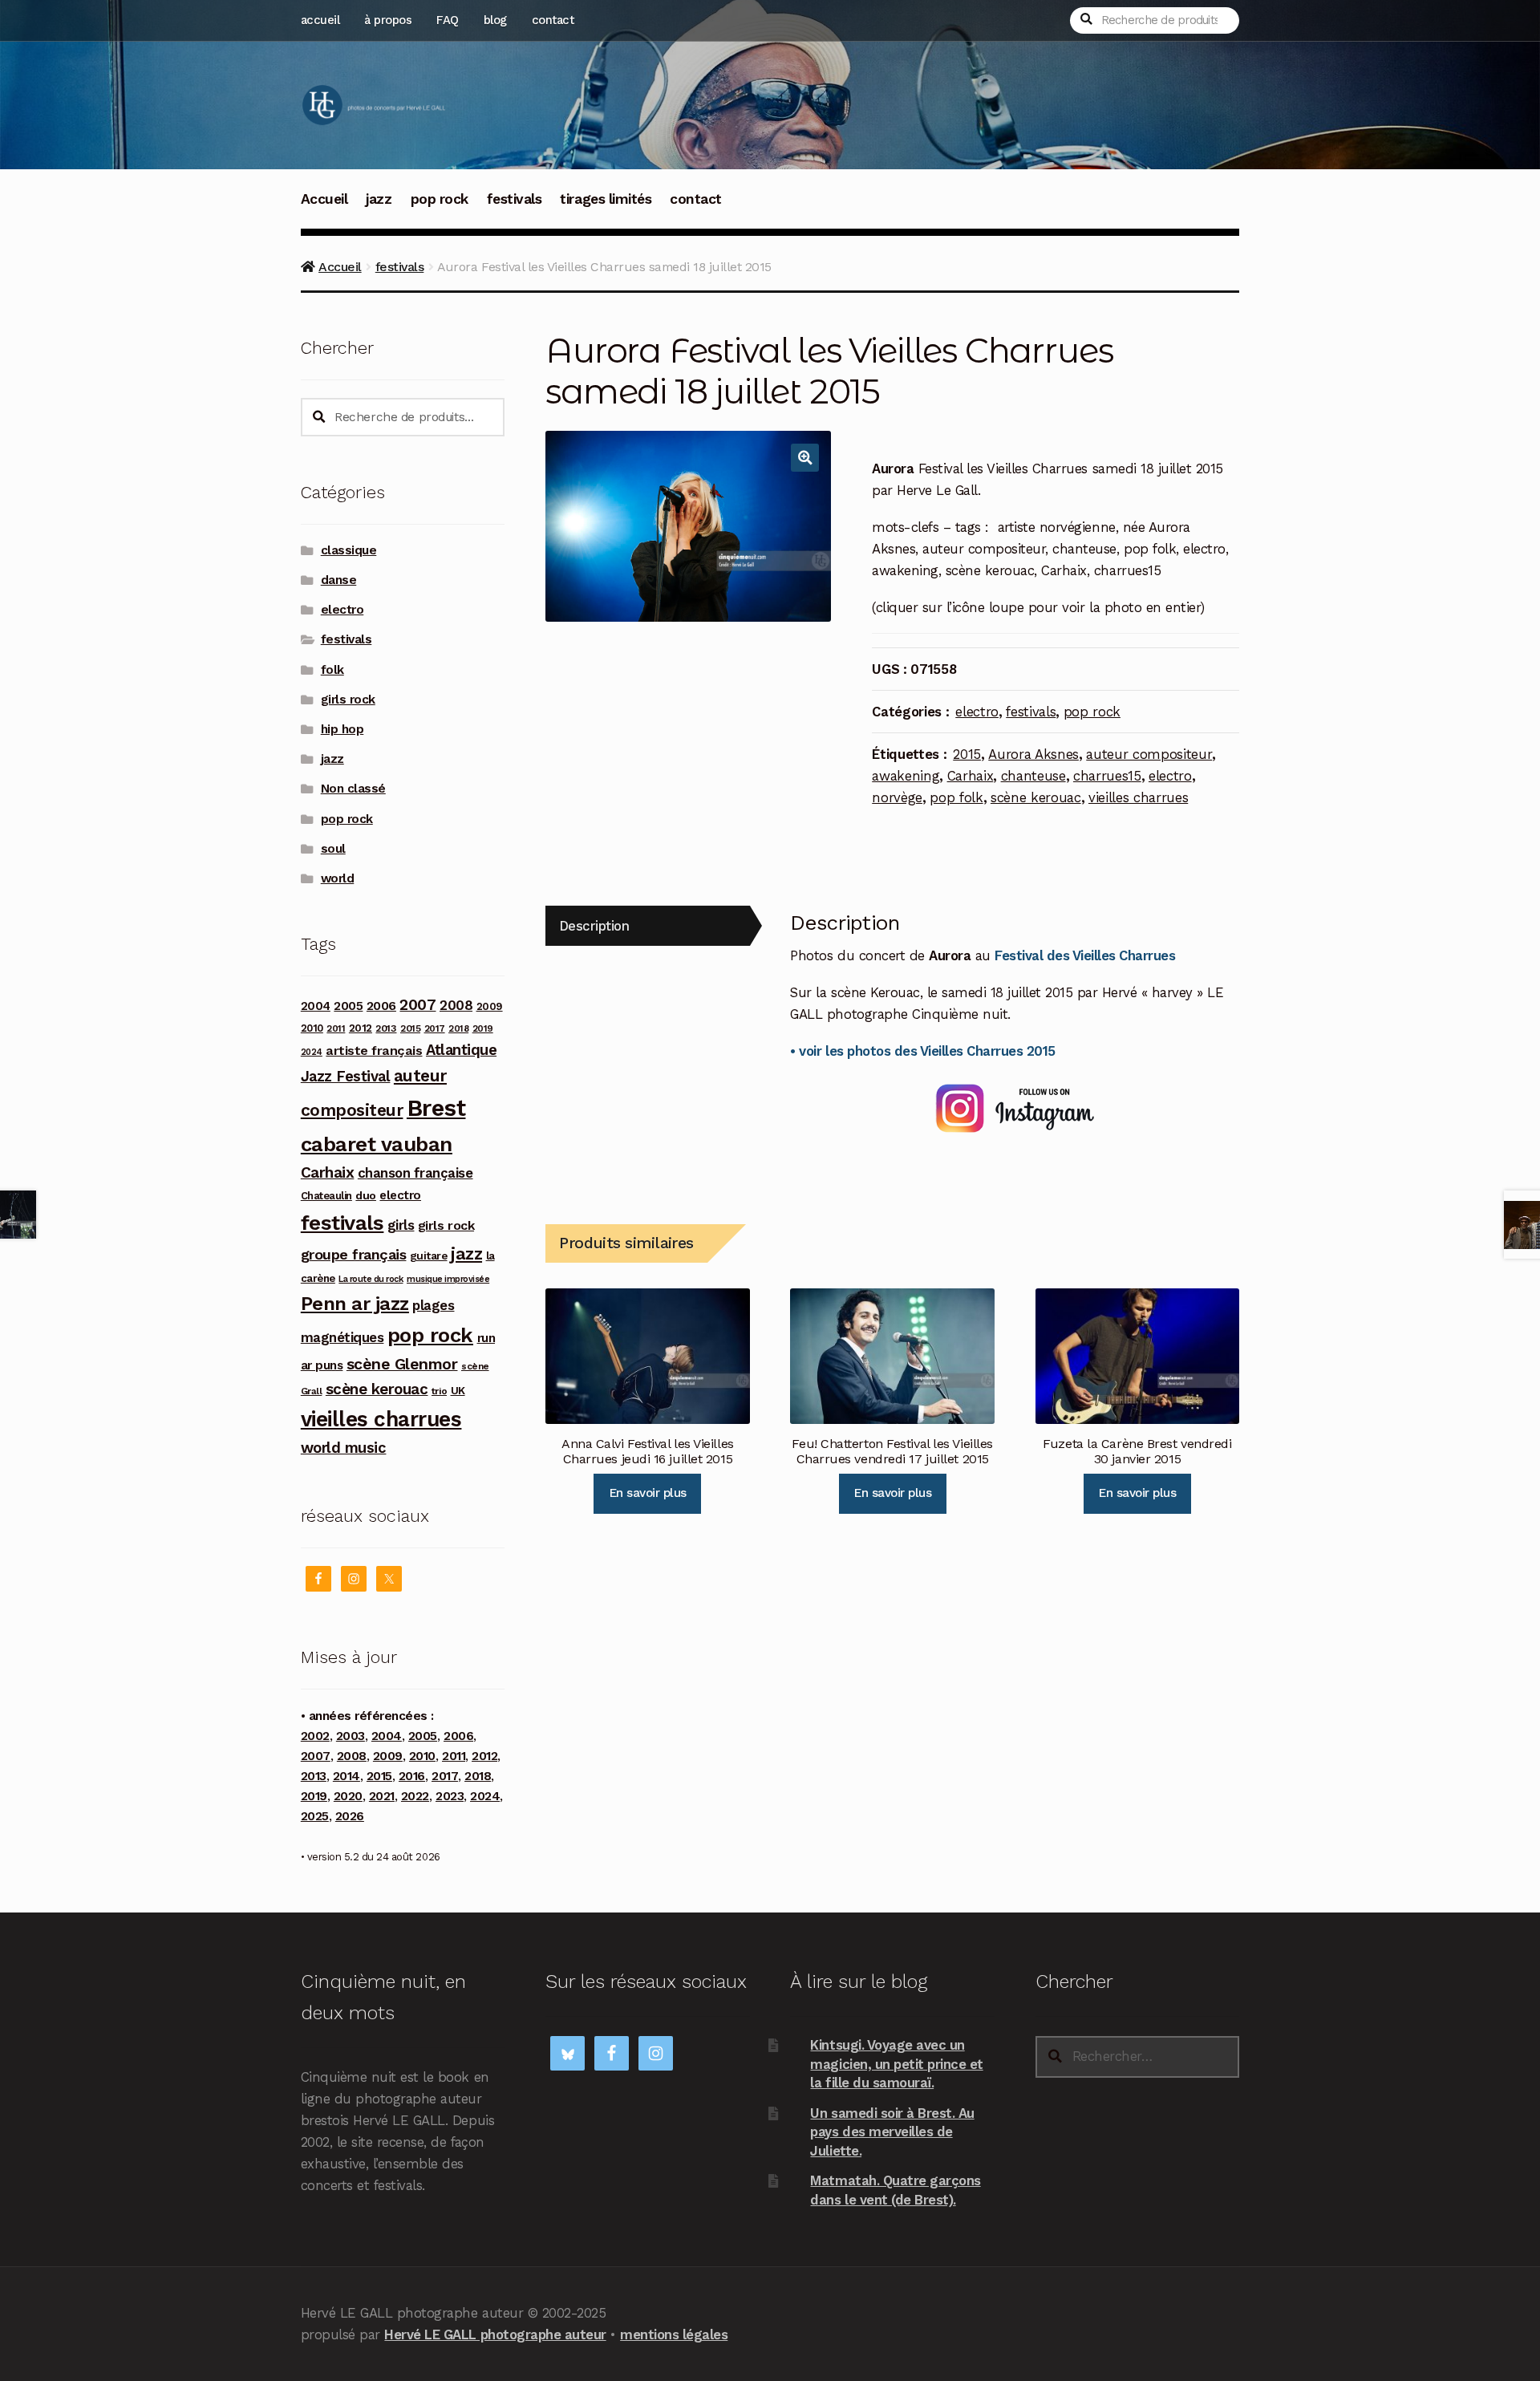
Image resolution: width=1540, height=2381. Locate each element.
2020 (348, 1796)
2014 (346, 1776)
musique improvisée (448, 1279)
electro (977, 712)
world (338, 878)
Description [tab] (594, 926)
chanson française (415, 1173)
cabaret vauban (377, 1144)
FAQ (448, 20)
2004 (316, 1006)
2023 (450, 1796)
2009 (490, 1006)
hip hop (342, 729)
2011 (336, 1028)
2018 (458, 1028)
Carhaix (971, 776)
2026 (350, 1816)
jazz (379, 199)
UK (458, 1390)
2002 (315, 1736)
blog (495, 20)
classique (349, 550)
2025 (315, 1816)
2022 (415, 1796)
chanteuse (1033, 776)
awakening (906, 776)
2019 (483, 1028)
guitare (429, 1255)
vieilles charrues (1138, 797)
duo (366, 1195)
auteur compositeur (1149, 754)
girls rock (348, 700)
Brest (436, 1108)
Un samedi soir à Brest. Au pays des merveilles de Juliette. (892, 2132)
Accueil (324, 199)
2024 (312, 1052)
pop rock (440, 199)
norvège (897, 797)
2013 (386, 1028)
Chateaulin (326, 1196)
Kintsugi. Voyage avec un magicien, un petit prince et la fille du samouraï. (896, 2064)
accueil (320, 20)
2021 (382, 1796)
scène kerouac (1036, 797)
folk (332, 670)
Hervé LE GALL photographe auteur (495, 2334)
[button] (805, 458)
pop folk (956, 797)
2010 (312, 1028)
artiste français (374, 1051)
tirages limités (606, 199)
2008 (456, 1005)
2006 (381, 1006)
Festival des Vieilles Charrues (1085, 955)
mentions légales (674, 2334)
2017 (435, 1028)
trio (439, 1391)
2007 (417, 1005)
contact (553, 20)
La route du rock (371, 1279)
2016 (412, 1776)
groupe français (354, 1254)
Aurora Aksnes (1033, 754)
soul (333, 849)
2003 (351, 1736)
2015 (967, 754)
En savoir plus (648, 1493)
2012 (361, 1028)
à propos (388, 20)
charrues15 (1107, 776)
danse (339, 580)
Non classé (353, 789)
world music (344, 1448)
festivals (515, 199)
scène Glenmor (402, 1364)
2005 (348, 1006)
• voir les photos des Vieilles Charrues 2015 (922, 1051)
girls (401, 1225)
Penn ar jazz (355, 1304)
